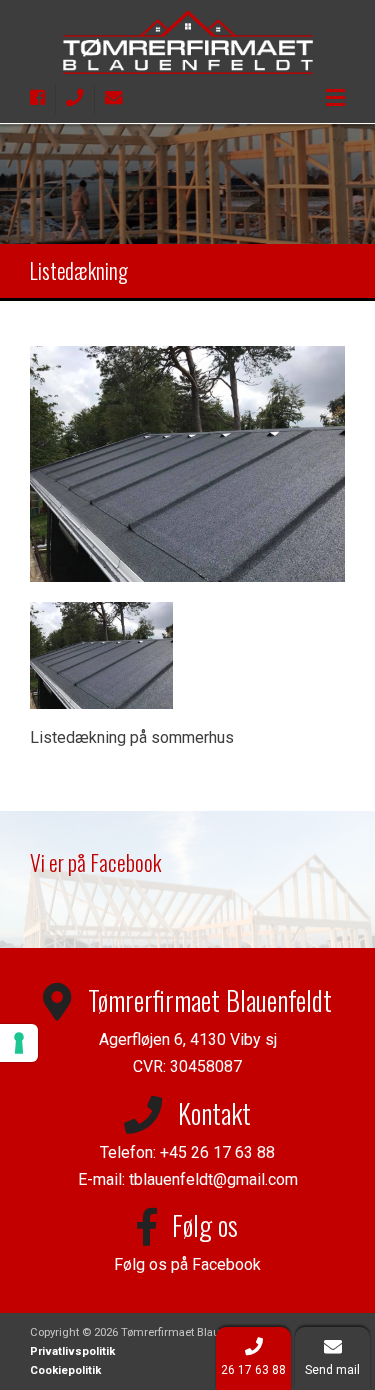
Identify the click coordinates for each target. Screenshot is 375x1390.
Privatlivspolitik (72, 1351)
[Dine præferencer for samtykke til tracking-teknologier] (19, 1043)
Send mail (332, 1370)
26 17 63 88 (253, 1370)
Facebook (226, 1264)
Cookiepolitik (65, 1370)
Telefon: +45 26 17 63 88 (187, 1152)
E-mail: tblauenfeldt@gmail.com (188, 1179)
